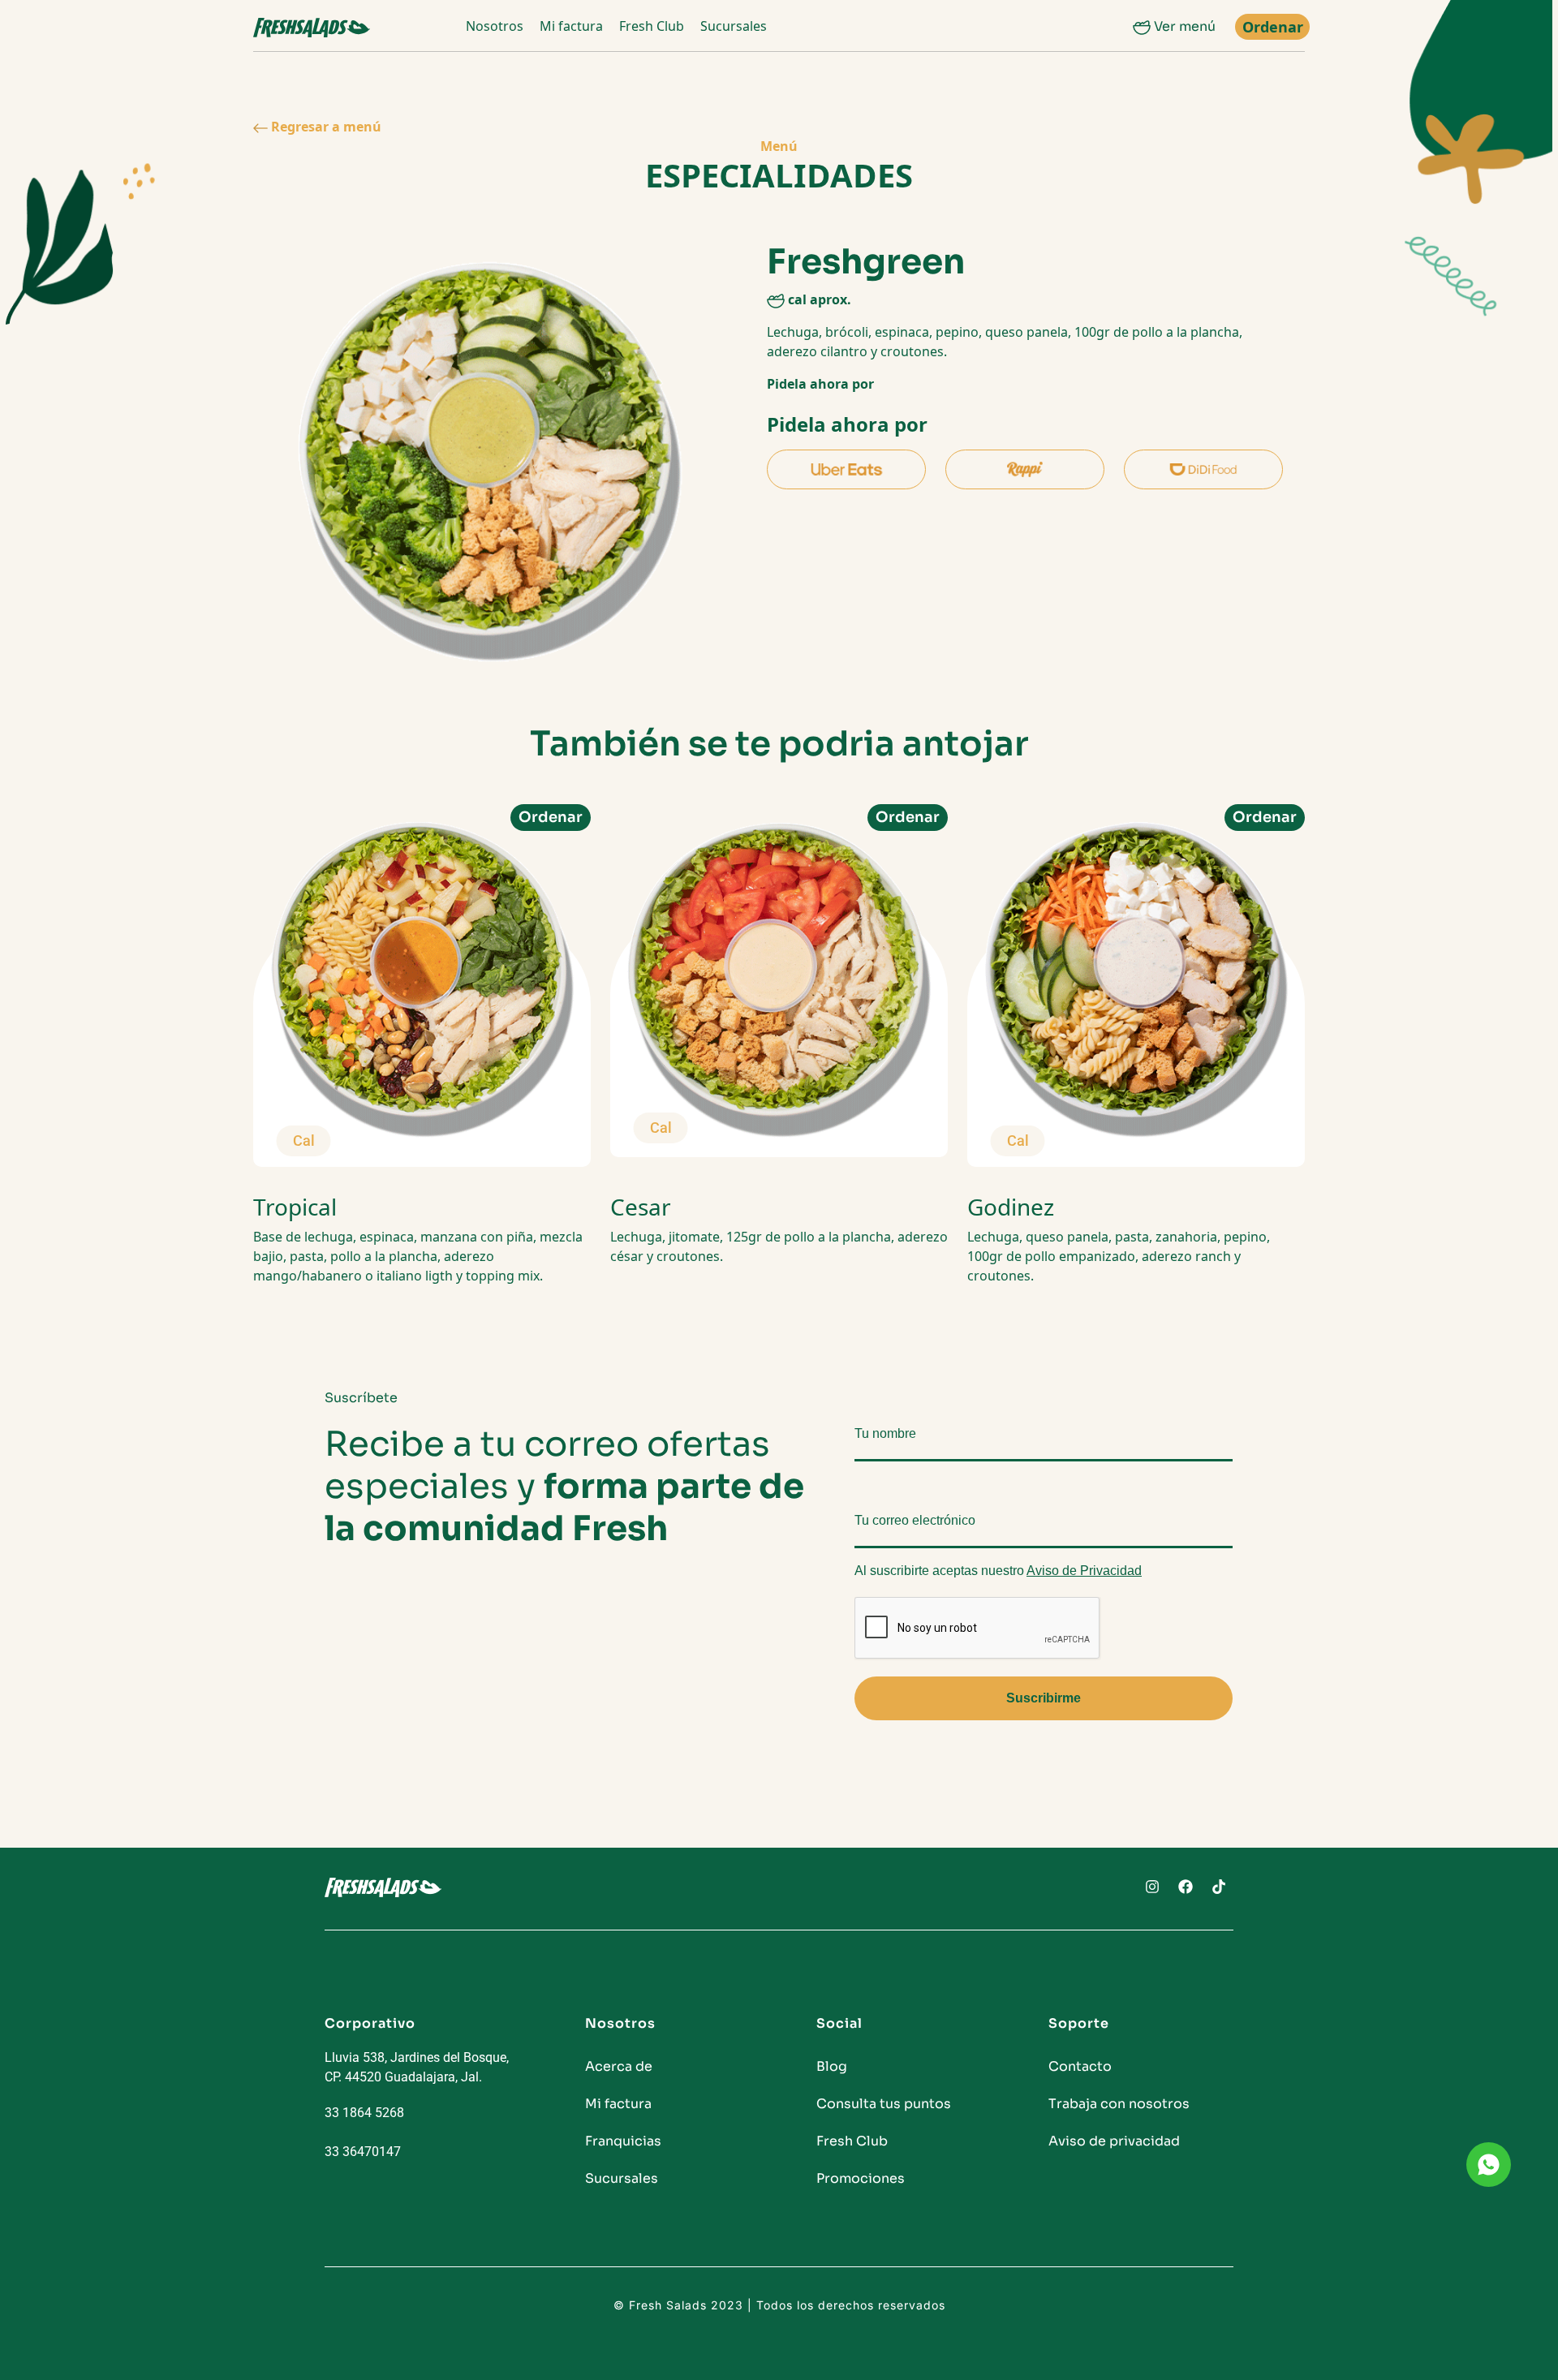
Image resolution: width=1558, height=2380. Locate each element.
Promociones (861, 2178)
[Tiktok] (1219, 1887)
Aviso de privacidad (1114, 2141)
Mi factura (571, 26)
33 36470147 (363, 2152)
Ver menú (1183, 26)
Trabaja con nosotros (1119, 2104)
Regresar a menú (325, 127)
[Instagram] (1152, 1887)
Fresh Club (652, 26)
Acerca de (619, 2066)
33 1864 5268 (364, 2113)
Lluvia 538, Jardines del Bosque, (417, 2057)
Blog (832, 2066)
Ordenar (1273, 27)
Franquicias (623, 2141)
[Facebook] (1186, 1887)
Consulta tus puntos (884, 2104)
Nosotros (495, 26)
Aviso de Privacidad (1084, 1571)
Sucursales (734, 26)
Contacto (1080, 2066)
